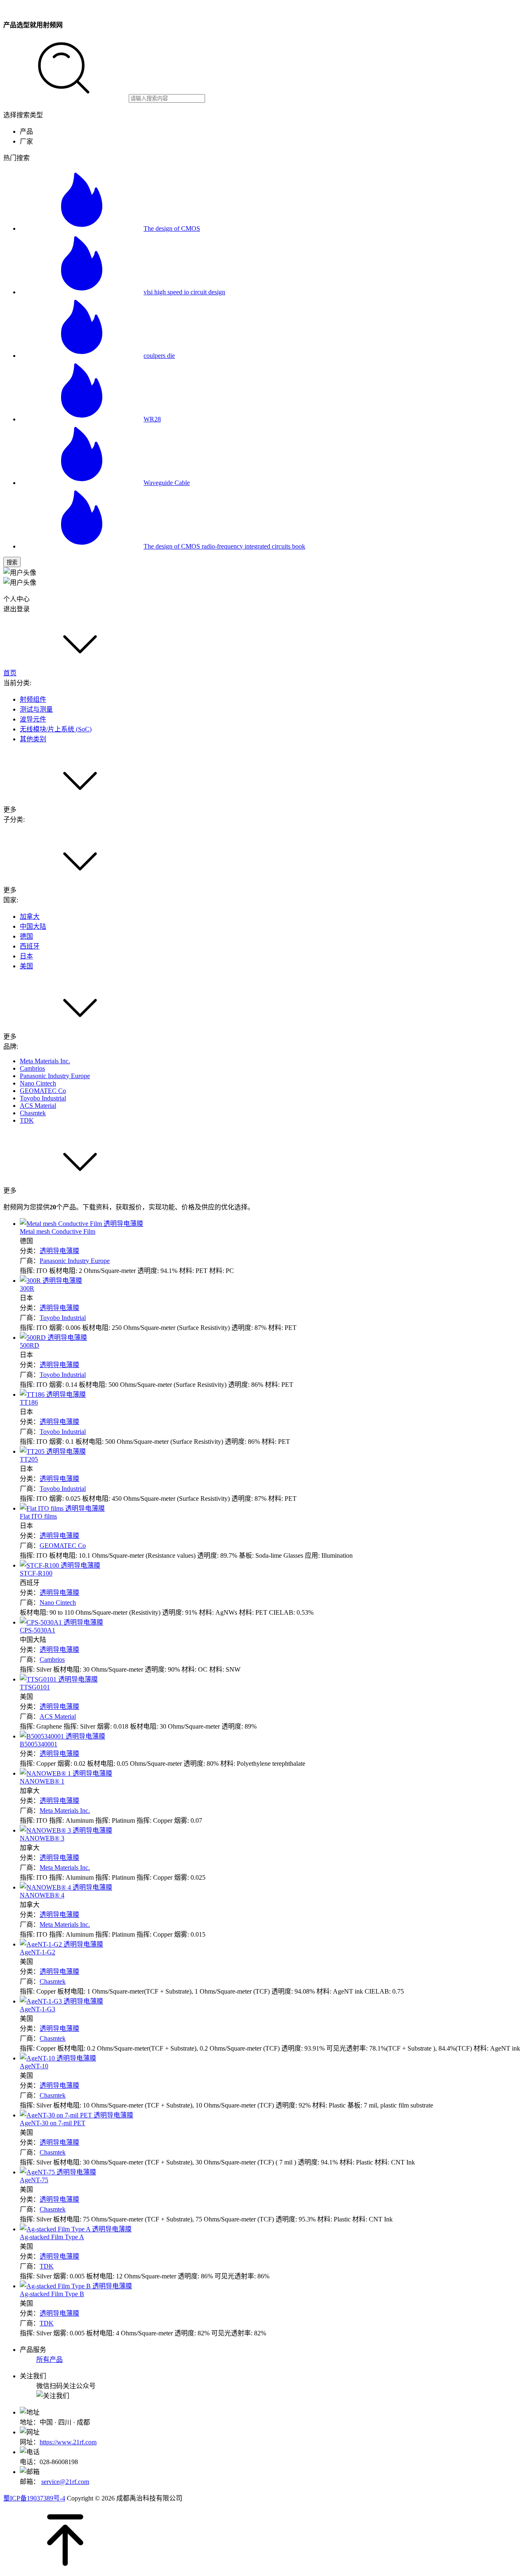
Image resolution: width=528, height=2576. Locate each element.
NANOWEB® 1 (42, 1781)
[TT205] (53, 1451)
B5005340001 (39, 1744)
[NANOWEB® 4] (66, 1887)
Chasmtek (33, 1113)
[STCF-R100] (60, 1565)
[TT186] (53, 1394)
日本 (26, 956)
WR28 (152, 419)
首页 (10, 673)
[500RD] (53, 1338)
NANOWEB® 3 (42, 1838)
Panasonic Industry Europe (55, 1076)
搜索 (12, 562)
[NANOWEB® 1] (66, 1773)
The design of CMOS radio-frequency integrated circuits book (224, 546)
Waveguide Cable (167, 483)
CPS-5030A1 (38, 1630)
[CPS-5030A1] (61, 1622)
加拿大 (30, 917)
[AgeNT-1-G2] (61, 1944)
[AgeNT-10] (58, 2058)
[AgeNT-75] (58, 2172)
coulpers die (159, 356)
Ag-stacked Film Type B (52, 2294)
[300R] (51, 1281)
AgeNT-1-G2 (38, 1952)
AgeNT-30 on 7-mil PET (53, 2123)
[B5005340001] (62, 1736)
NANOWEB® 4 (42, 1895)
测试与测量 (36, 709)
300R (27, 1288)
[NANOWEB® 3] (66, 1830)
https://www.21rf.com (68, 2442)
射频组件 (33, 699)
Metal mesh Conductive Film (58, 1231)
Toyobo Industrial (43, 1098)
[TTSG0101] (59, 1679)
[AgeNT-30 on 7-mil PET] (77, 2115)
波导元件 (33, 719)
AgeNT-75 (34, 2180)
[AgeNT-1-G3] (61, 2001)
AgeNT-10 (34, 2066)
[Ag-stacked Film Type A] (76, 2229)
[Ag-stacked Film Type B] (76, 2286)
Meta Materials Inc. (45, 1061)
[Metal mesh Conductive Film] (81, 1224)
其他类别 (33, 739)
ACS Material (38, 1106)
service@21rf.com (65, 2482)
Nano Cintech (38, 1083)
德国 (26, 936)
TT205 (29, 1459)
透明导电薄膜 (59, 1251)
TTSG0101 (35, 1687)
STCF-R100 (36, 1573)
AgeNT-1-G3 (38, 2009)
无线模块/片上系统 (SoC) (56, 729)
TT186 (29, 1402)
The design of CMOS (172, 228)
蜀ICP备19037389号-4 (34, 2498)
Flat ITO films (38, 1516)
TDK (27, 1120)
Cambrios (32, 1068)
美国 (26, 966)
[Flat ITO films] (62, 1508)
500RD (29, 1345)
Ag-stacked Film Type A (52, 2237)
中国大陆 (33, 926)
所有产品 (49, 2360)
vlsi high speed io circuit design (184, 292)
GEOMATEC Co (43, 1091)
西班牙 (30, 946)
